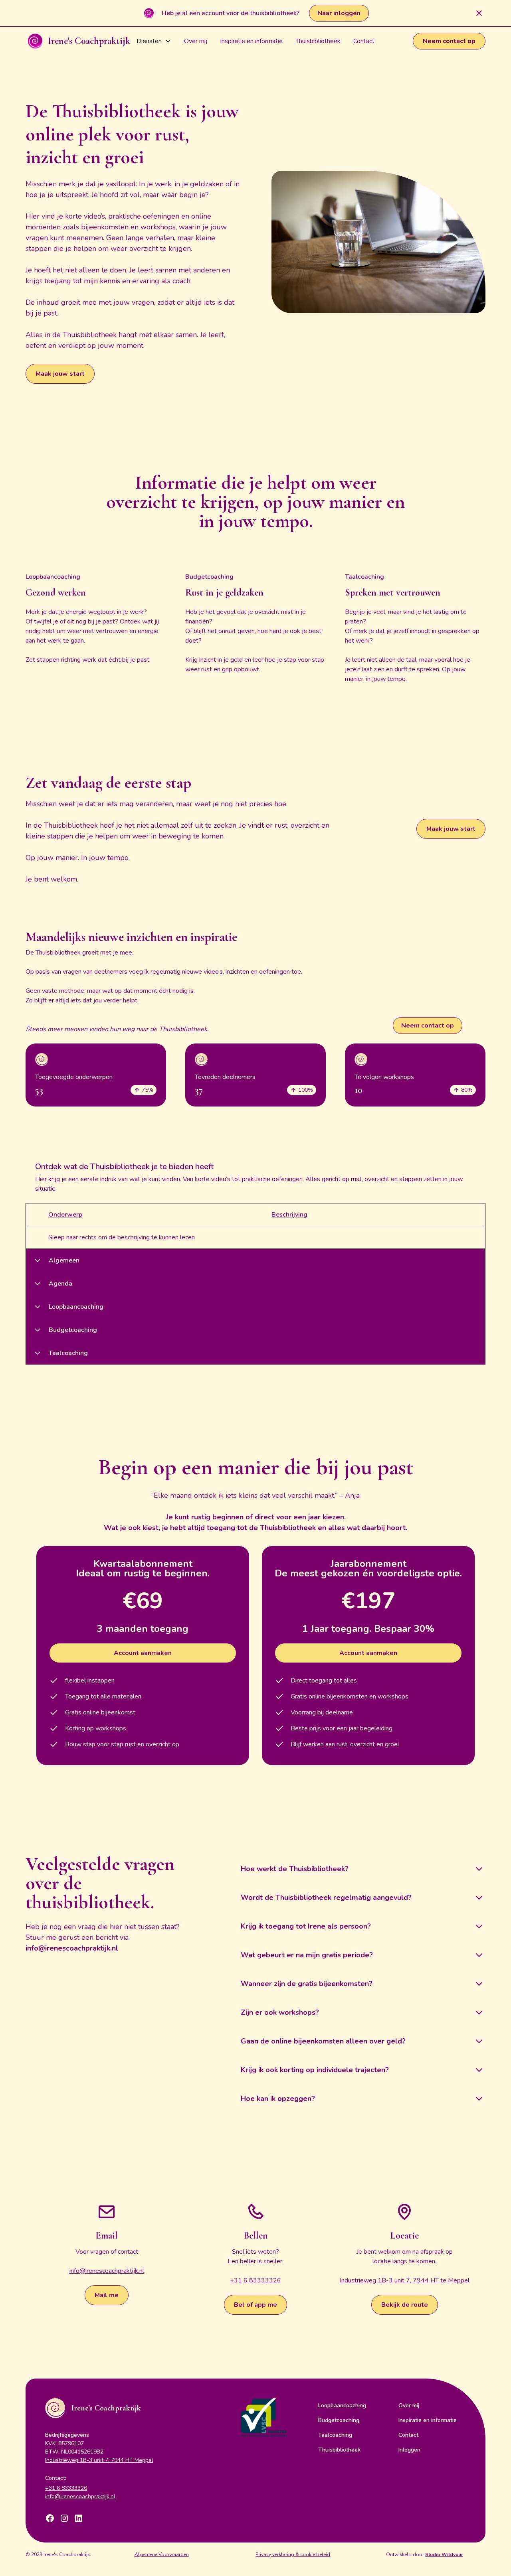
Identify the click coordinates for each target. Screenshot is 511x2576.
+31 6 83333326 (255, 2280)
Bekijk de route (405, 2305)
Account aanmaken (143, 1653)
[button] (154, 41)
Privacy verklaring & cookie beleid (293, 2554)
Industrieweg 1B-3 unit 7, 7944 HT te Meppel (405, 2280)
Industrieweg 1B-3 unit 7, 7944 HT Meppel (99, 2460)
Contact (364, 41)
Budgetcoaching (339, 2420)
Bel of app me (255, 2305)
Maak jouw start (60, 374)
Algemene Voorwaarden (162, 2554)
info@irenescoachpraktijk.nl (107, 2271)
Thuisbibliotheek (318, 41)
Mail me (107, 2295)
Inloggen (409, 2450)
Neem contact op (449, 41)
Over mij (196, 41)
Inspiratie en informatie (251, 41)
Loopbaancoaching (342, 2405)
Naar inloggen (339, 13)
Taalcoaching (335, 2435)
